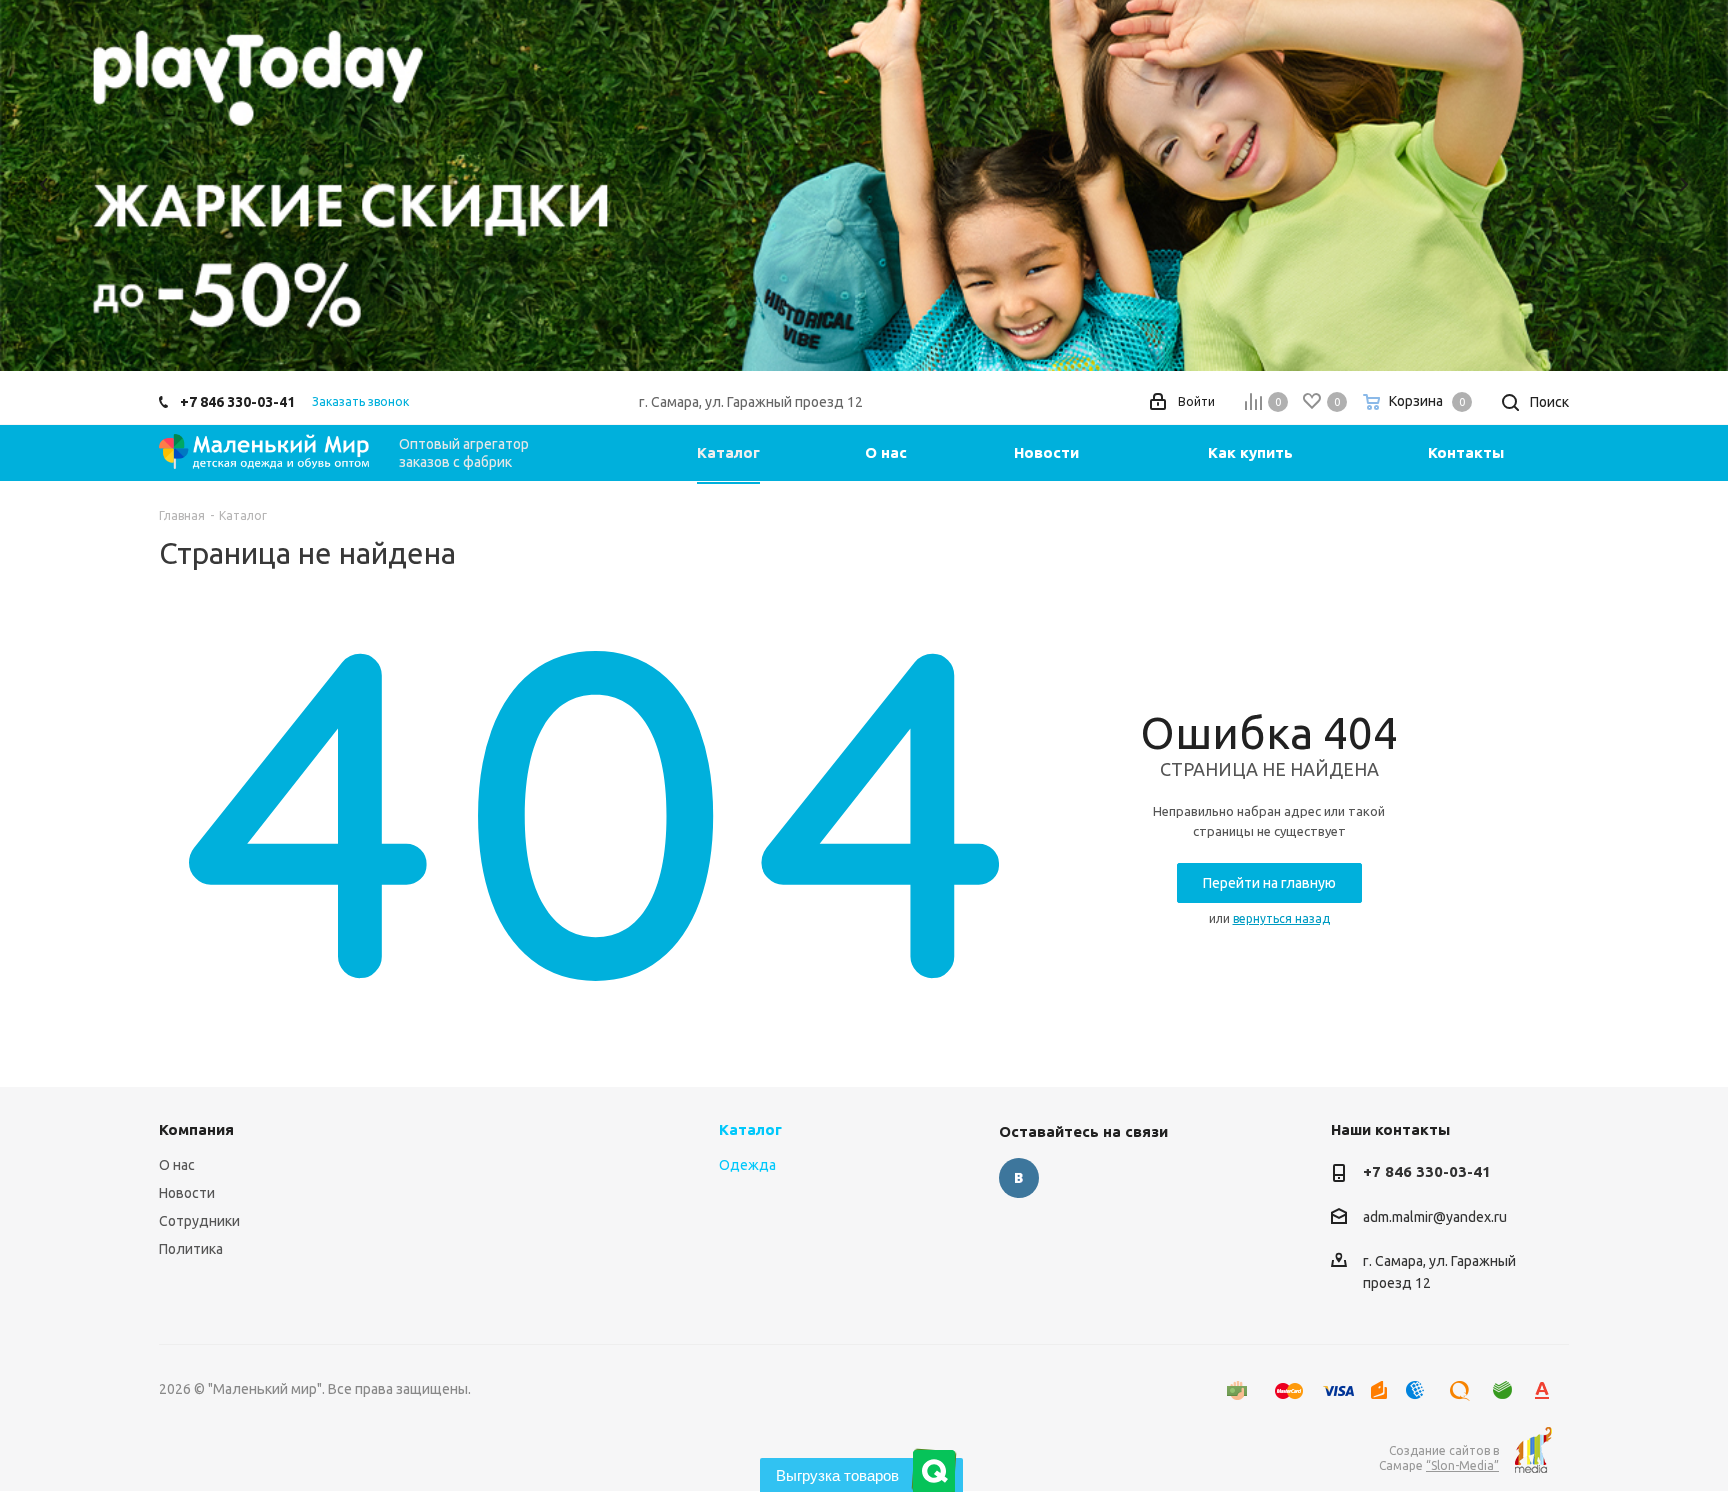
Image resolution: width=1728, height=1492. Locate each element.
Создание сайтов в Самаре (1439, 1458)
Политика (191, 1249)
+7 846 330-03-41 (237, 402)
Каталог (750, 1129)
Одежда (747, 1165)
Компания (196, 1129)
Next (1683, 184)
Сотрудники (199, 1221)
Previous (44, 184)
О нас (177, 1165)
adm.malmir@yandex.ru (1435, 1217)
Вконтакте (1019, 1178)
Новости (187, 1193)
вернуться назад (1281, 918)
